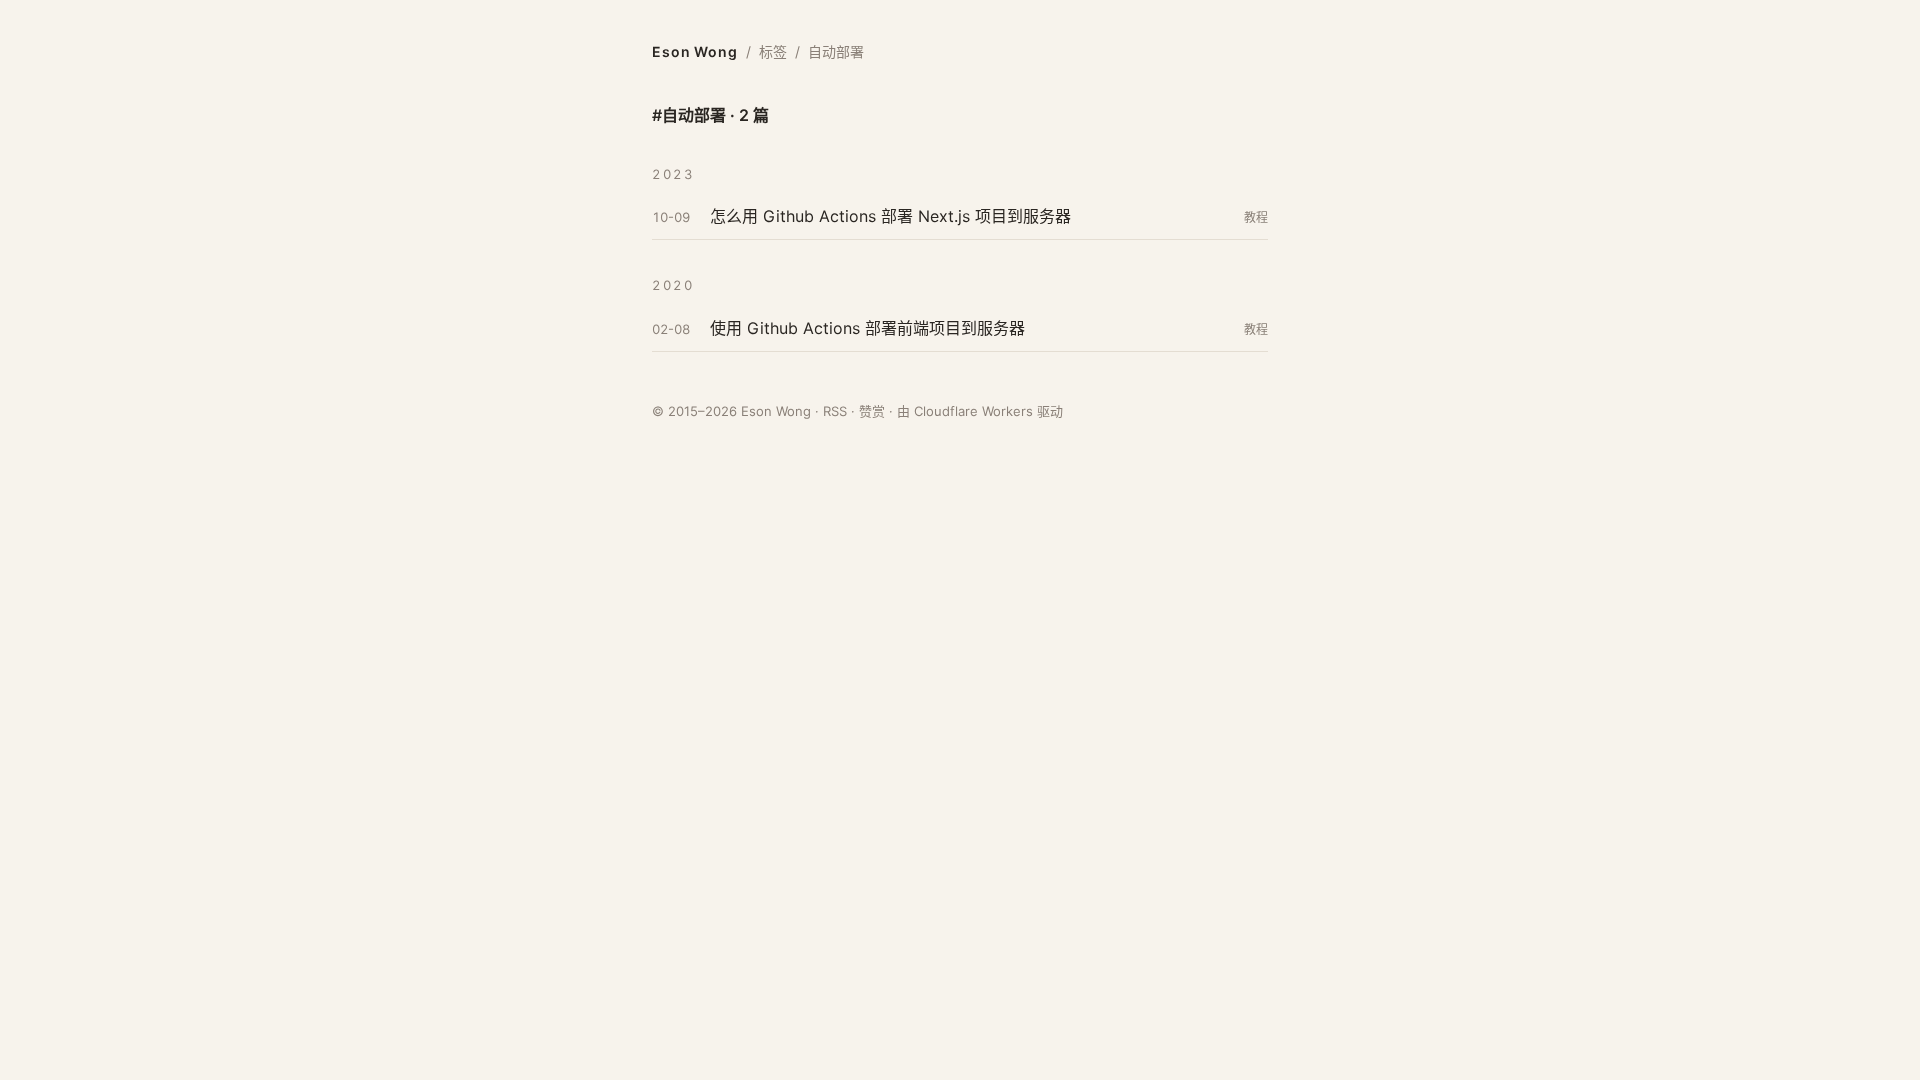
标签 (773, 51)
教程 (1256, 217)
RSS (835, 411)
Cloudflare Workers (973, 411)
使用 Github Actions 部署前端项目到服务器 (867, 328)
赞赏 (872, 411)
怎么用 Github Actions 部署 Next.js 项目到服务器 (890, 216)
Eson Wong (695, 51)
